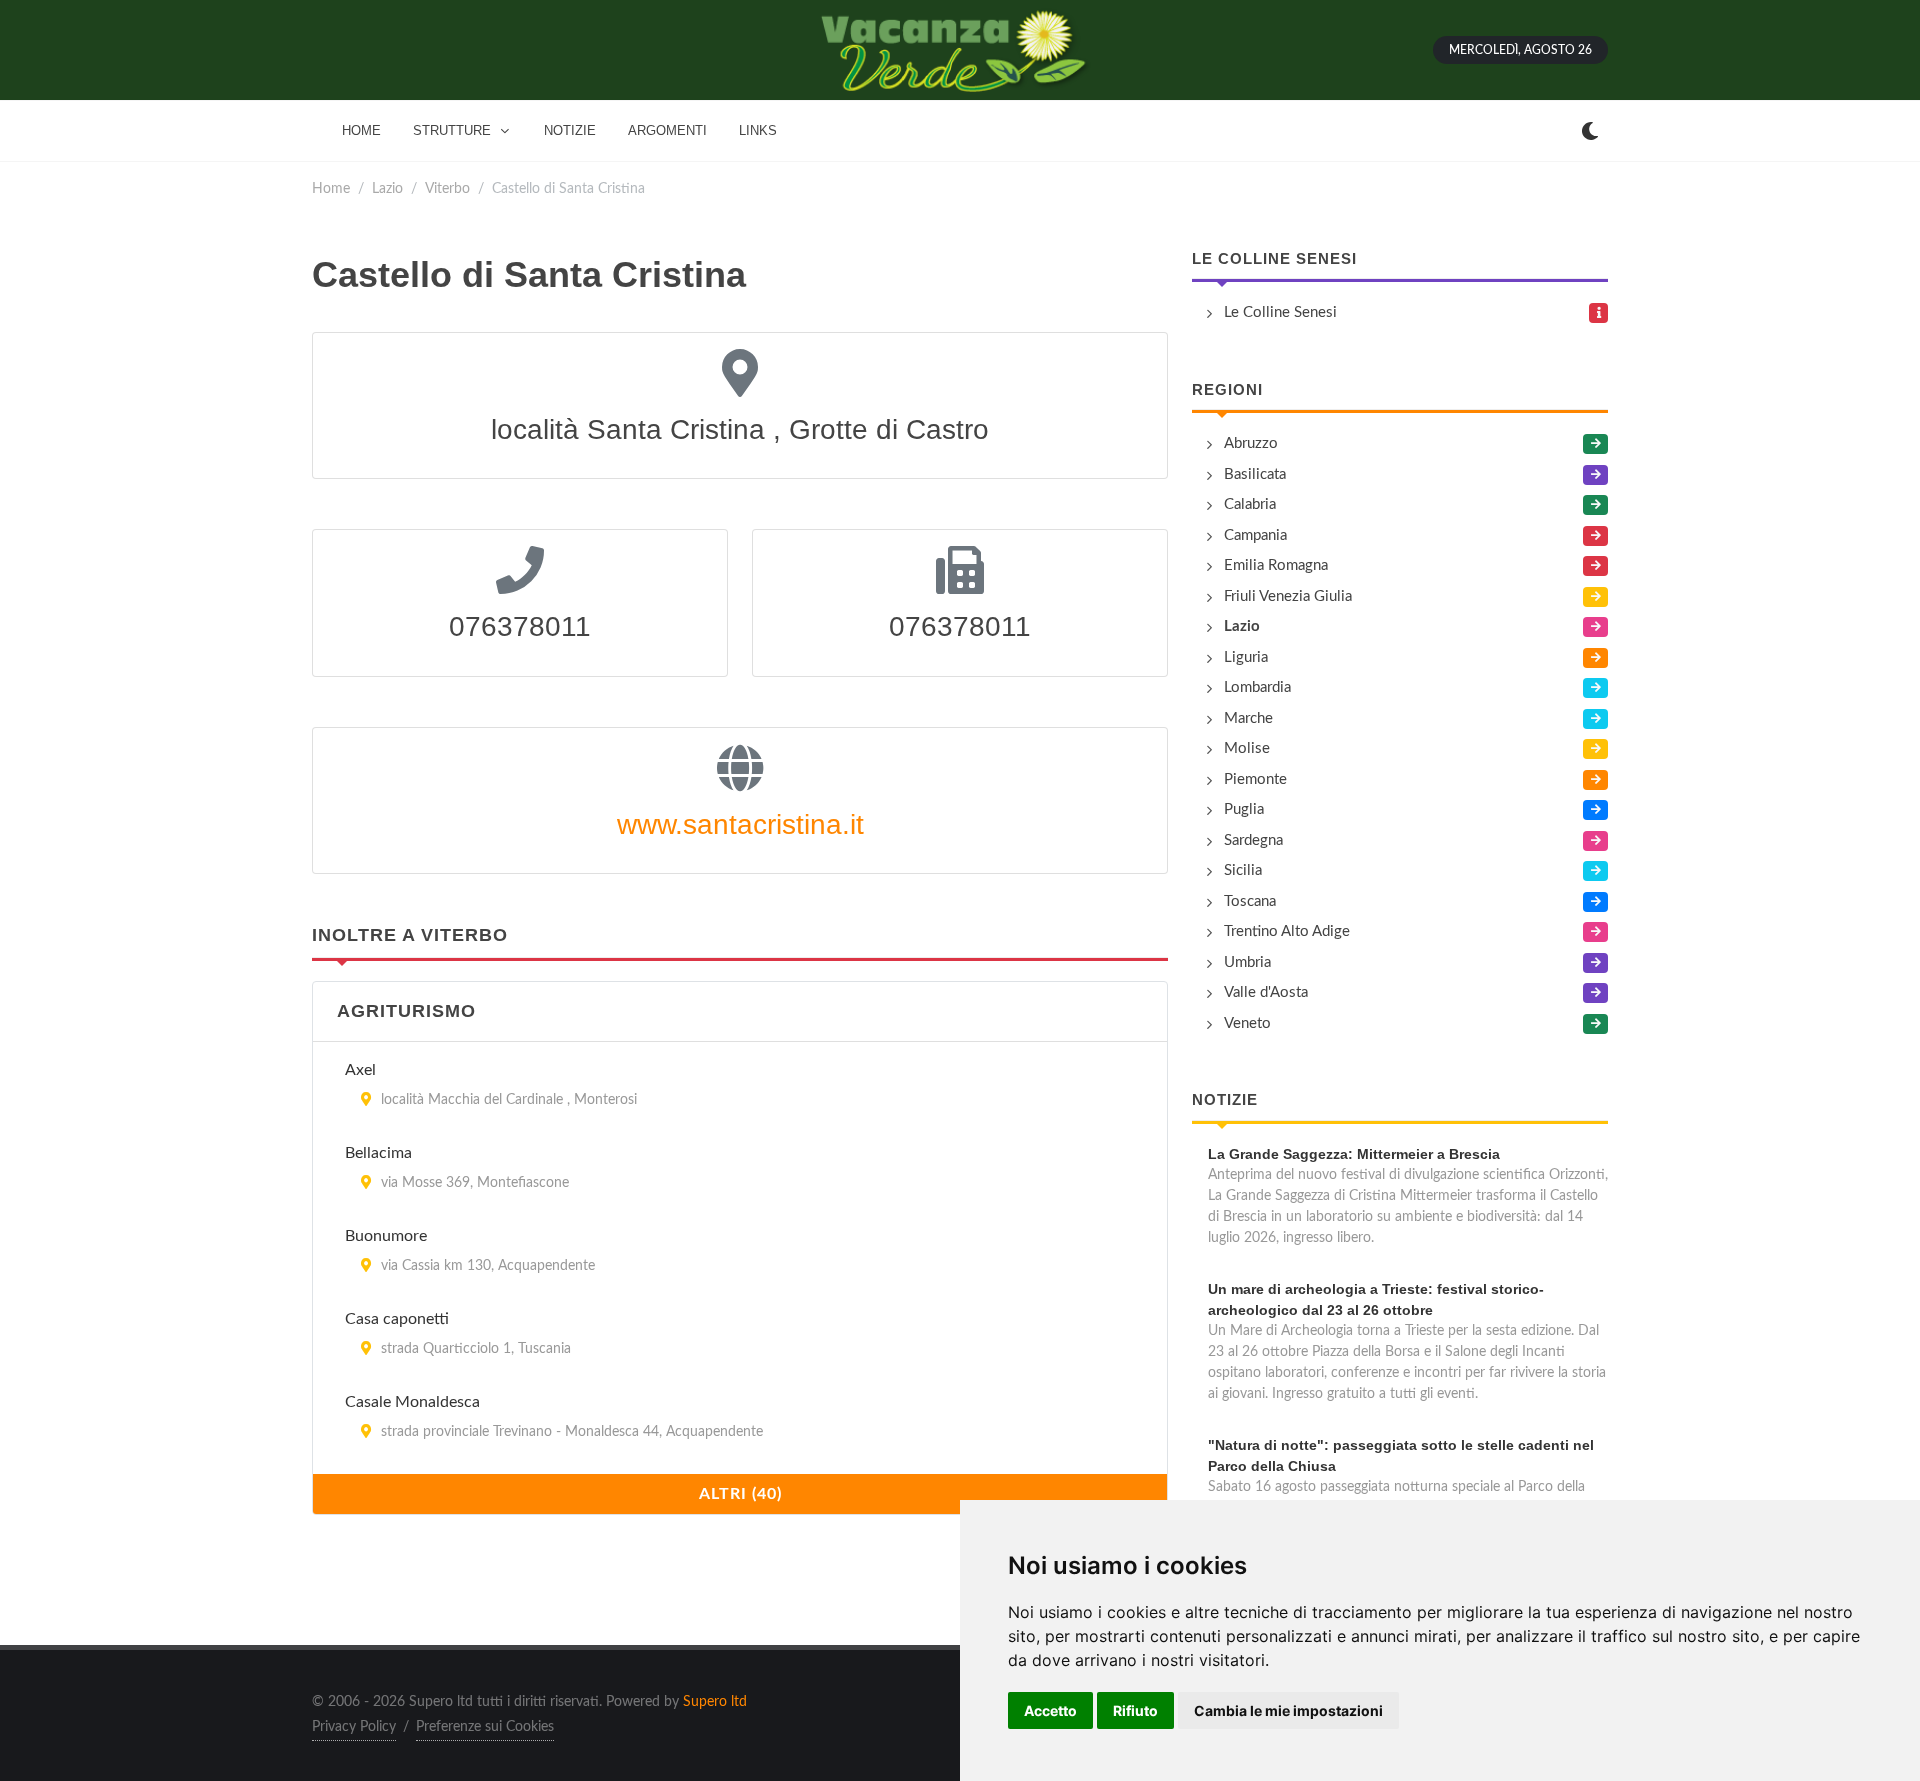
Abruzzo (1251, 443)
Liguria (1246, 657)
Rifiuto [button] (1135, 1710)
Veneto (1247, 1023)
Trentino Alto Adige (1287, 931)
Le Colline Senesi (1274, 258)
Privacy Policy (354, 1727)
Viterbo (447, 188)
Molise (1247, 748)
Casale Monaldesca (412, 1402)
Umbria (1247, 962)
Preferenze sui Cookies (485, 1727)
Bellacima (378, 1153)
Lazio (387, 188)
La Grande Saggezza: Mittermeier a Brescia (1354, 1154)
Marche (1248, 718)
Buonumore (386, 1236)
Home (331, 188)
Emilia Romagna (1276, 565)
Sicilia (1243, 870)
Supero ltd (715, 1702)
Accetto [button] (1050, 1710)
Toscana (1250, 901)
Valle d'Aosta (1266, 992)
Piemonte (1255, 779)
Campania (1255, 535)
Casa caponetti (397, 1319)
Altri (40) (740, 1494)
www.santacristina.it (740, 824)
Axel (360, 1070)
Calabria (1250, 504)
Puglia (1244, 809)
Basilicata (1255, 474)
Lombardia (1257, 687)
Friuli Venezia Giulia (1288, 596)
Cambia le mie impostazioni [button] (1288, 1710)
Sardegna (1253, 840)
